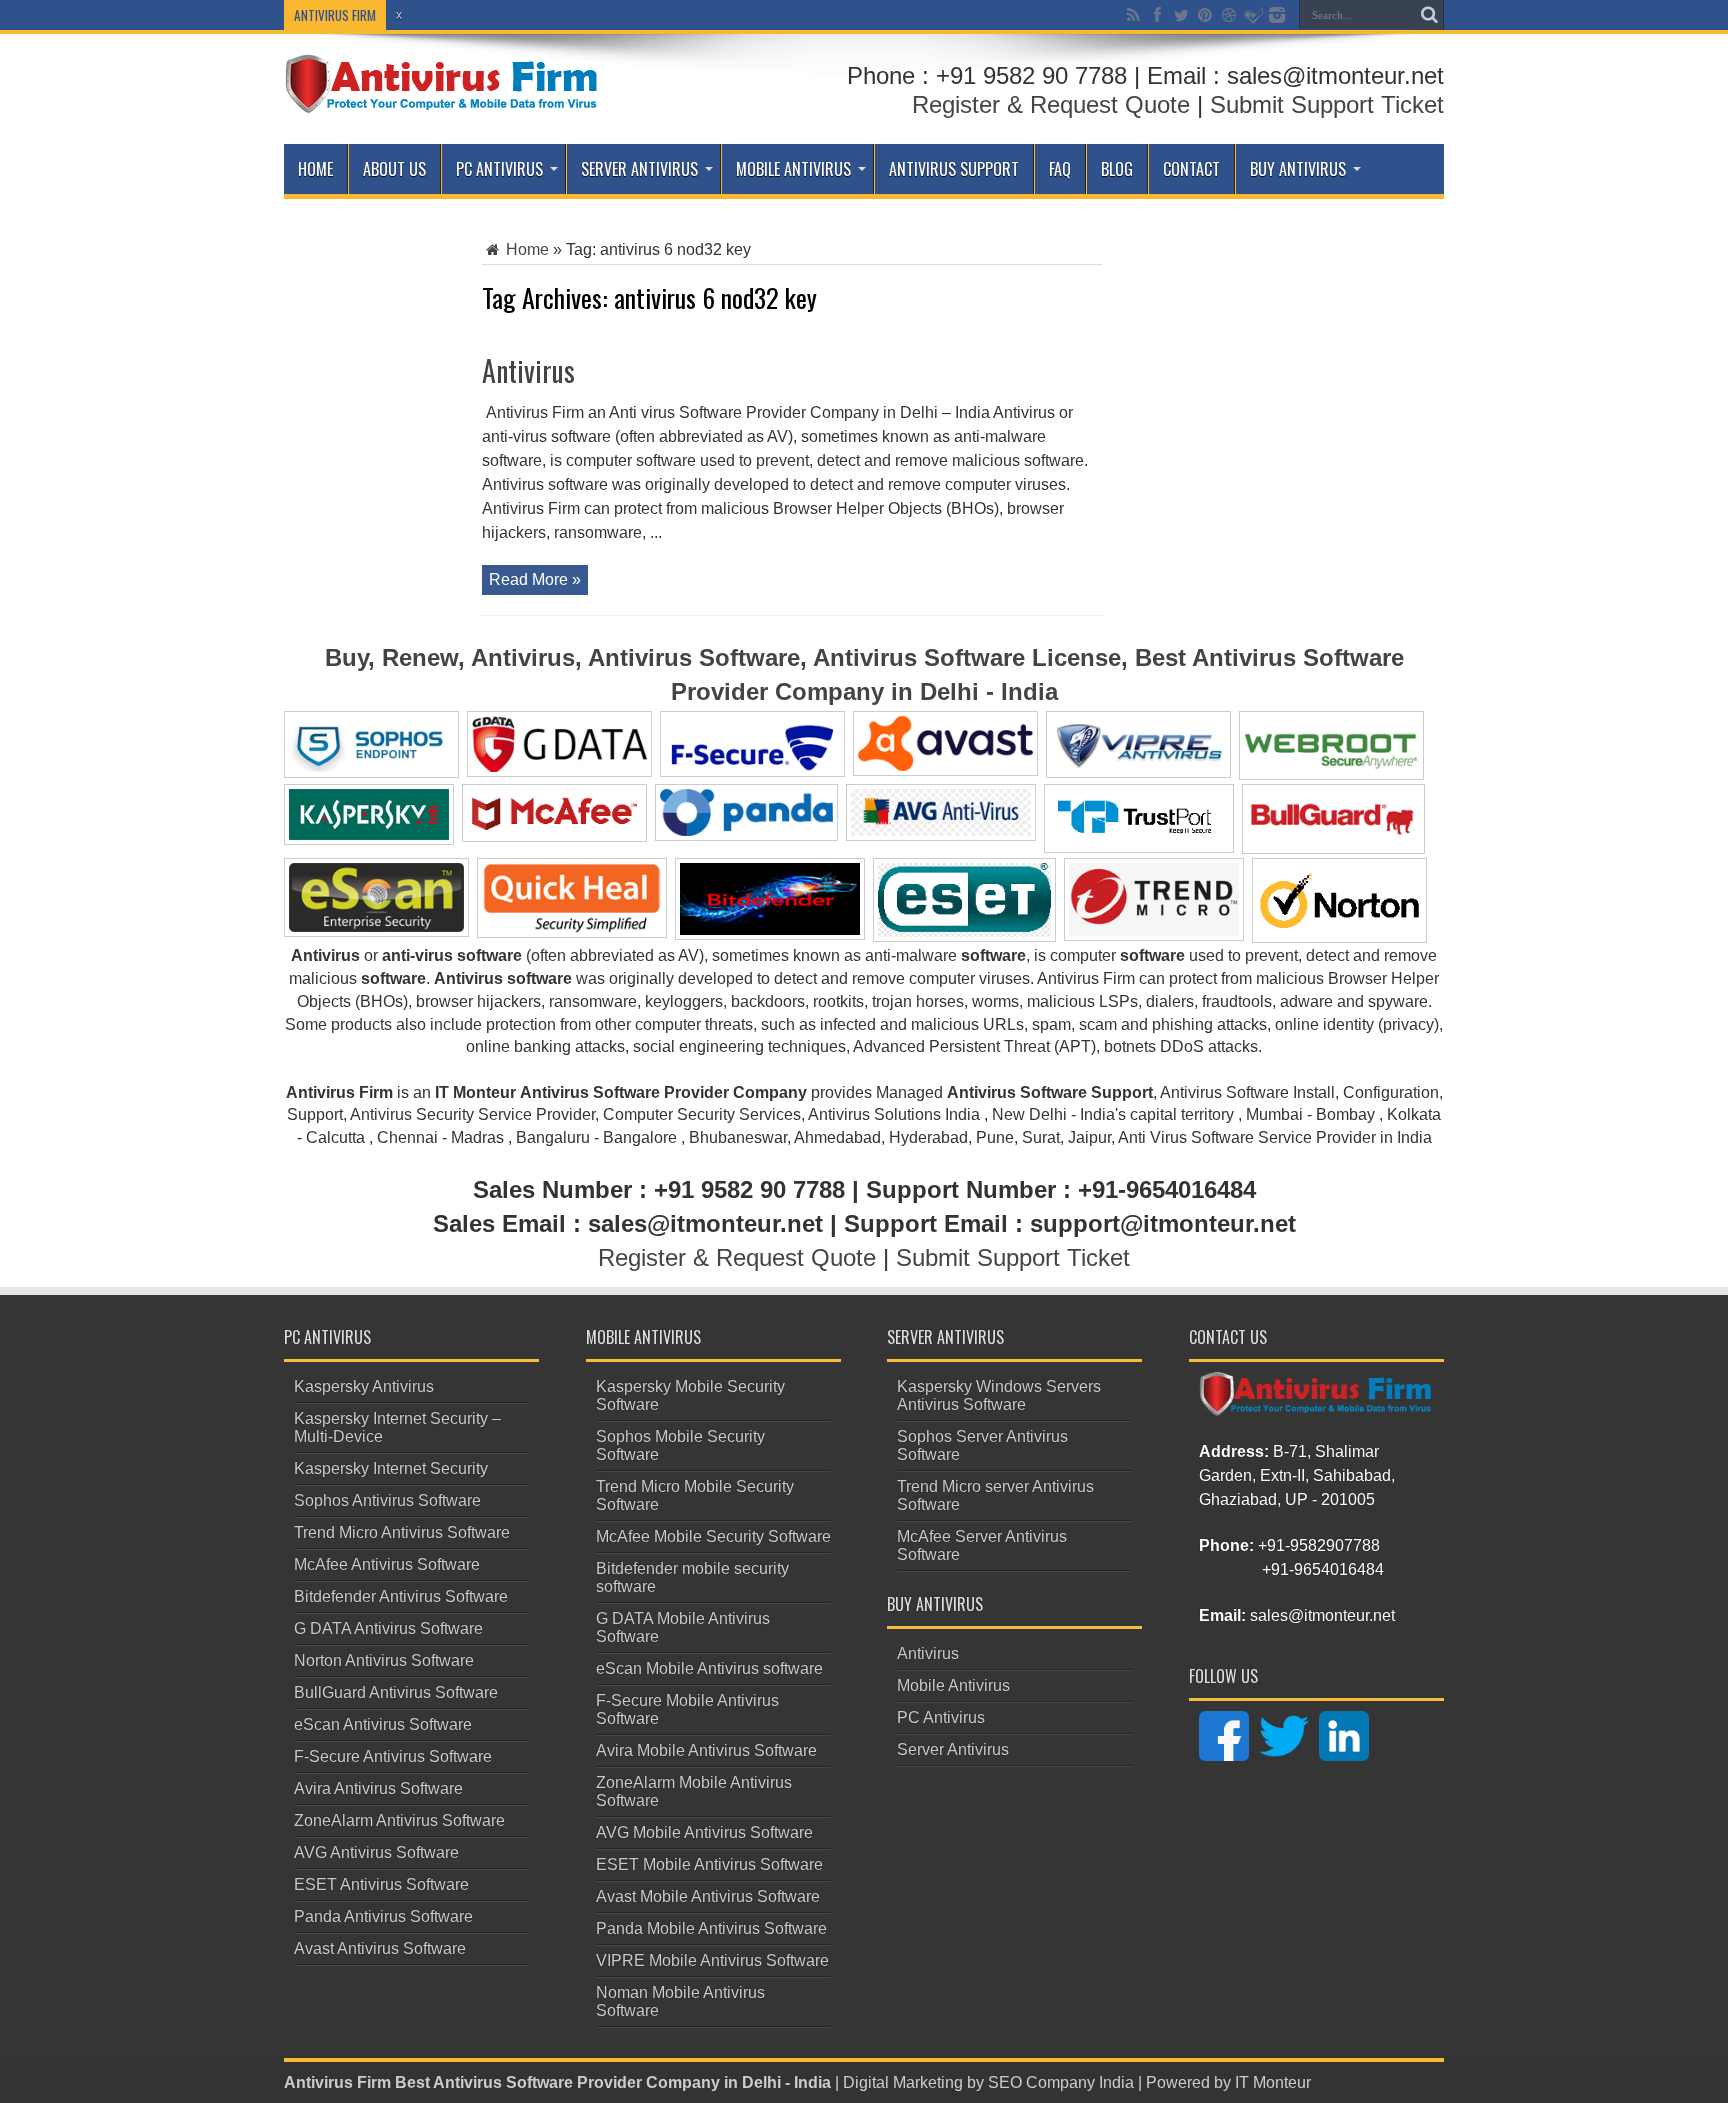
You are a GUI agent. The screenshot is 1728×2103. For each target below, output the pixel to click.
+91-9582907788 (1319, 1545)
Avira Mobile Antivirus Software (706, 1750)
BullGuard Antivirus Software (396, 1692)
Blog (1117, 169)
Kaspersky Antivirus (364, 1386)
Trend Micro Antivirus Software (402, 1532)
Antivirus (528, 370)
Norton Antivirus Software (384, 1660)
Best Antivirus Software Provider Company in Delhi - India (613, 2082)
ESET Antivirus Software (381, 1884)
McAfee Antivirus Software (387, 1564)
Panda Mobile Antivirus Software (711, 1928)
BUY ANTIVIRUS (1298, 169)
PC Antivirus (499, 169)
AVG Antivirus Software (376, 1852)
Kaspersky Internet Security (391, 1468)
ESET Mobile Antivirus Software (709, 1864)
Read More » (535, 579)
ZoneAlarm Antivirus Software (399, 1820)
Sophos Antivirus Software (387, 1500)
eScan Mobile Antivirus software (709, 1668)
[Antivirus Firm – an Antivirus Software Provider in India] (442, 99)
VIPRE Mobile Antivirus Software (712, 1960)
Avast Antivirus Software (380, 1948)
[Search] (1429, 15)
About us (394, 169)
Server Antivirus (639, 169)
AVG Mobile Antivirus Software (704, 1832)
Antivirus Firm (337, 2082)
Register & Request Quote (1051, 104)
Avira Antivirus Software (378, 1788)
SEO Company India (1061, 2082)
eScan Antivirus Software (383, 1724)
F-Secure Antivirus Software (393, 1756)
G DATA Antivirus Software (388, 1628)
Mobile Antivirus (793, 169)
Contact (1191, 169)
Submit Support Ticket (1327, 104)
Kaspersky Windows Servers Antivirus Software (999, 1395)
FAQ (1060, 169)
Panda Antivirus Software (383, 1916)
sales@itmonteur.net (1322, 1615)
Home (315, 169)
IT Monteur (1273, 2082)
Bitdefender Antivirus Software (401, 1596)
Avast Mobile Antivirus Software (708, 1896)
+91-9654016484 (1323, 1569)
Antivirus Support (954, 169)
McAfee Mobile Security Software (713, 1536)
